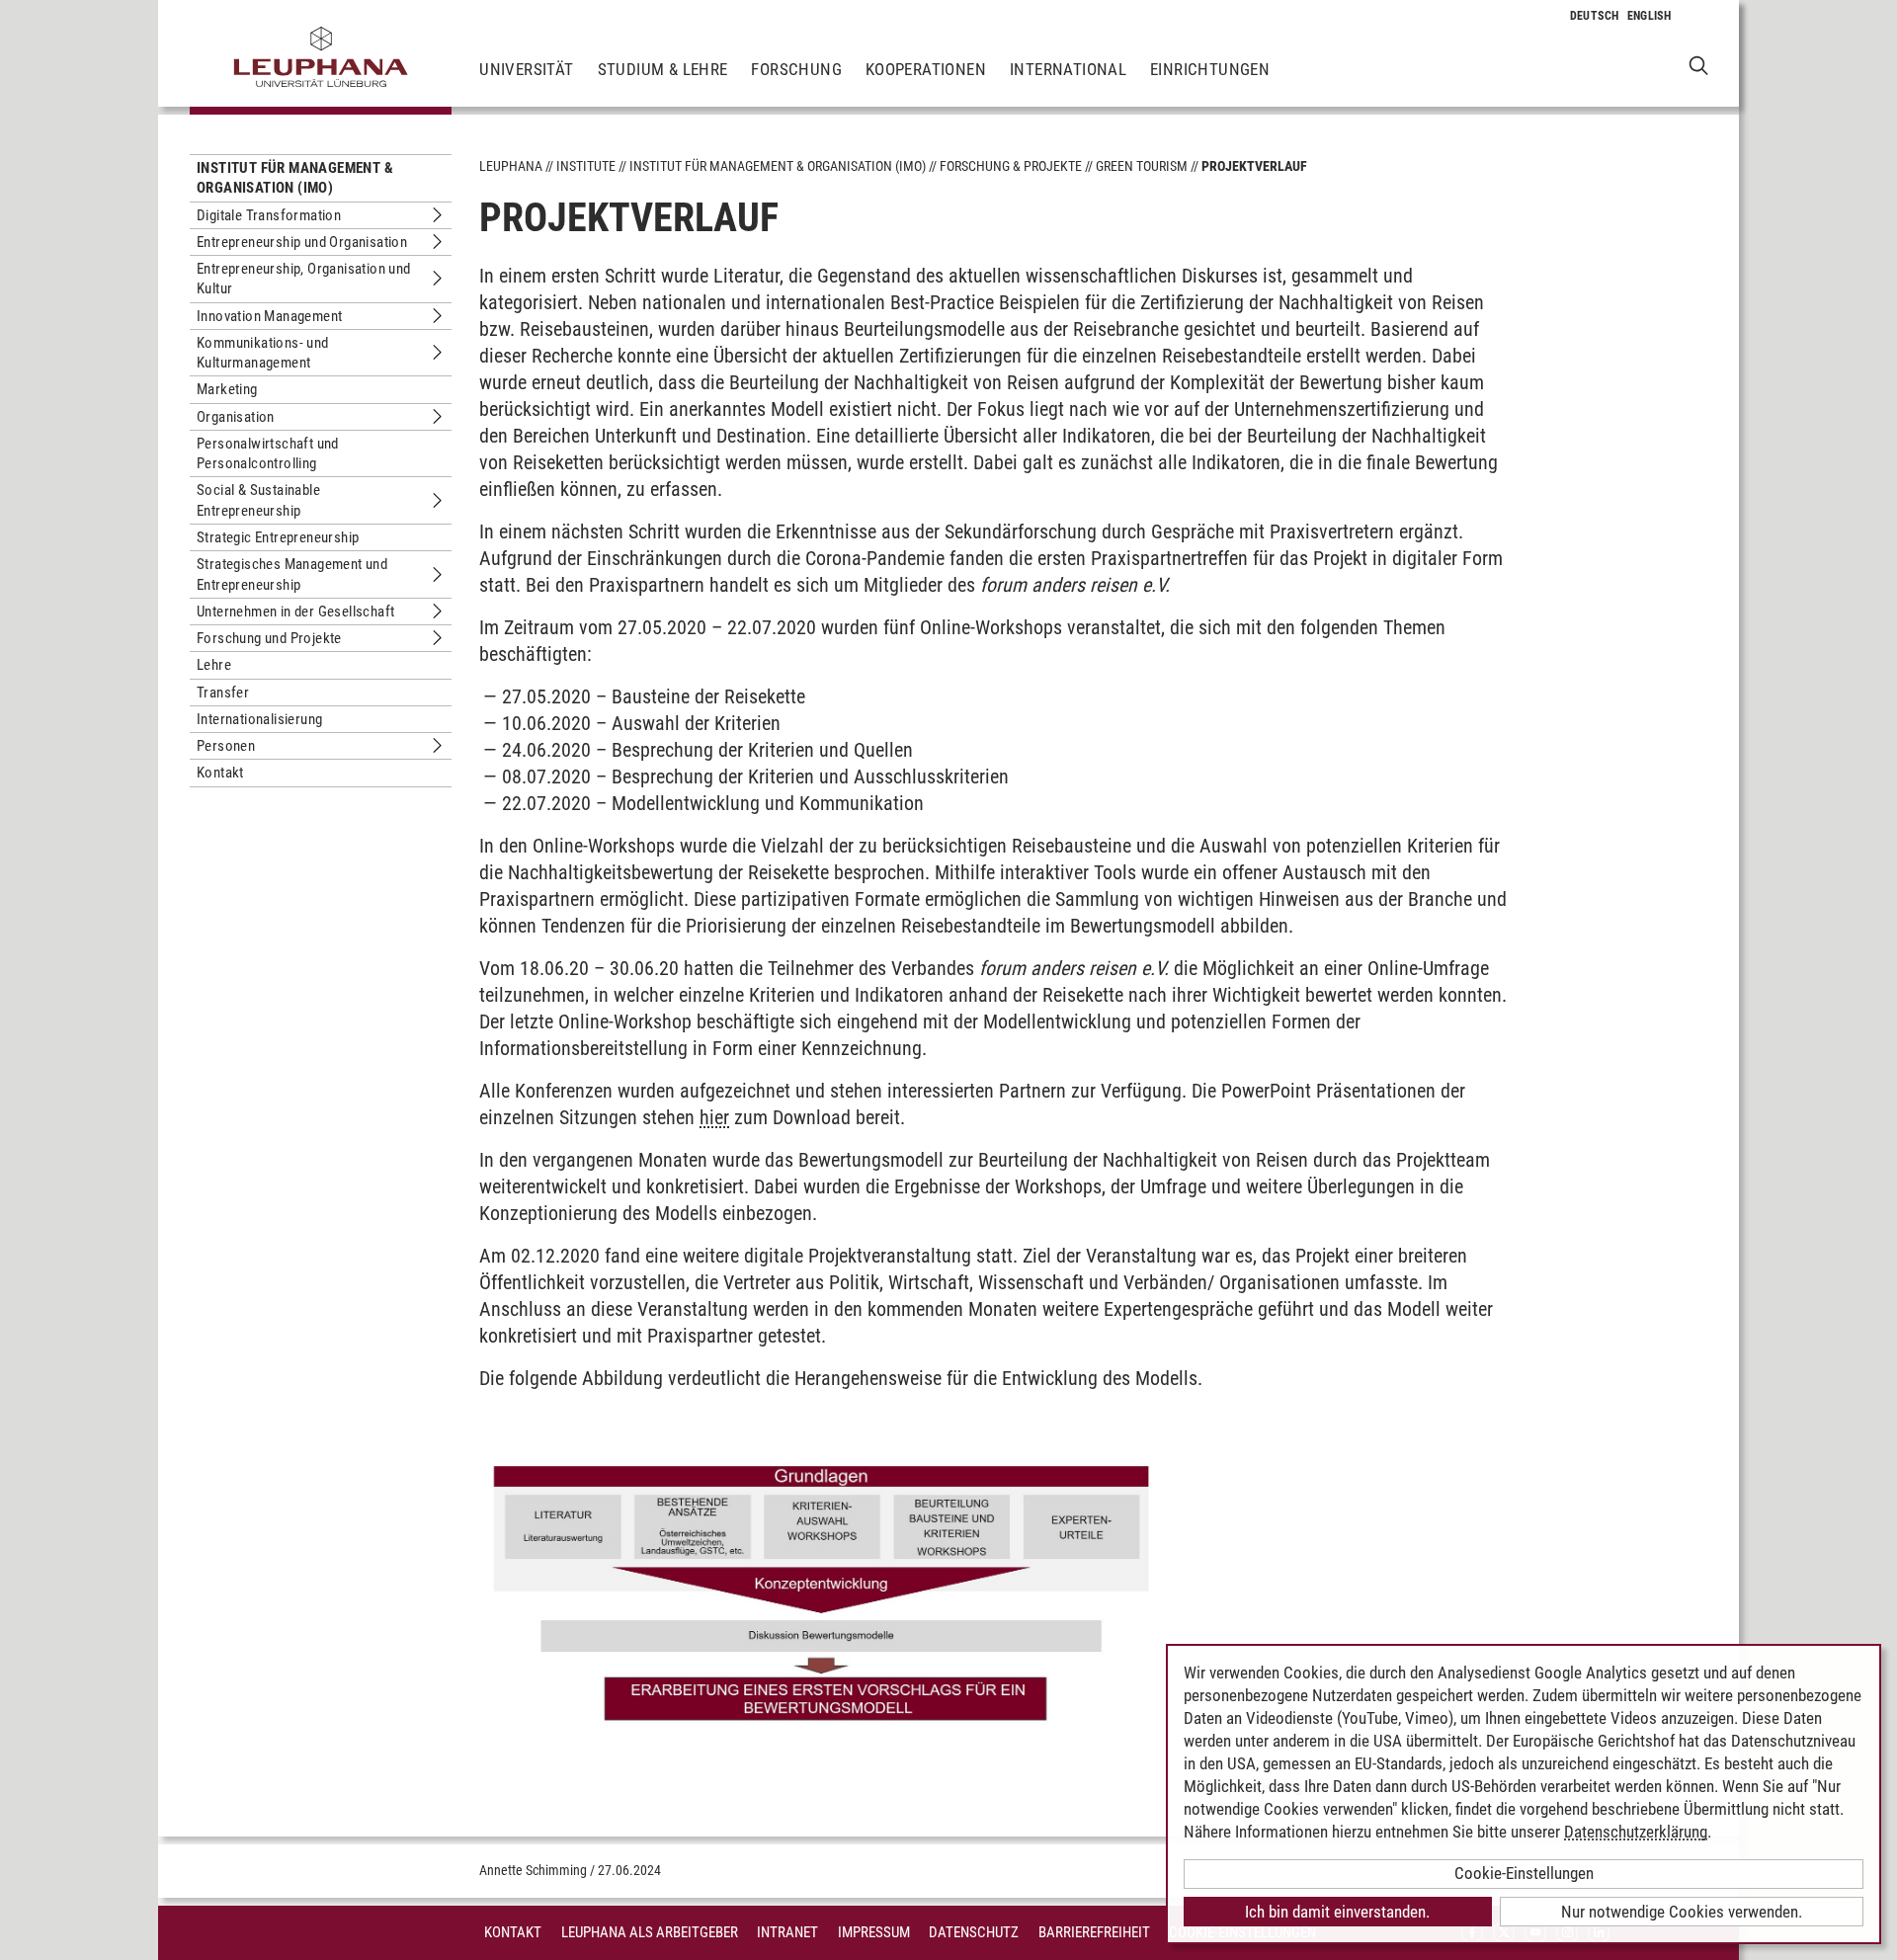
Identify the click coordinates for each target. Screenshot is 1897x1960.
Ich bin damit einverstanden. (1337, 1912)
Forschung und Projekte (269, 638)
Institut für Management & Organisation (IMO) (295, 178)
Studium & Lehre (663, 69)
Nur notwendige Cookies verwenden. (1682, 1912)
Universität (526, 69)
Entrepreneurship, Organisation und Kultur (304, 279)
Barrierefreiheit (1094, 1932)
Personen (226, 746)
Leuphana (511, 166)
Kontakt (220, 773)
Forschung (796, 69)
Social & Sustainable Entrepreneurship (258, 500)
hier (714, 1117)
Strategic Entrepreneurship (278, 537)
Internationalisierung (259, 719)
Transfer (223, 693)
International (1068, 69)
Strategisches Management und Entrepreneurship (292, 574)
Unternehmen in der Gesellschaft (295, 612)
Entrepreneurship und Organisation (302, 242)
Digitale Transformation (269, 215)
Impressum (874, 1932)
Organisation (236, 417)
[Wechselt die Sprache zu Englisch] (1650, 16)
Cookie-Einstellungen (1524, 1873)
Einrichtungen (1210, 69)
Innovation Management (269, 316)
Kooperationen (926, 69)
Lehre (214, 665)
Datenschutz (974, 1932)
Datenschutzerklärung (1636, 1832)
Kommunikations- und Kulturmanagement (263, 353)
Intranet (787, 1932)
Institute (586, 166)
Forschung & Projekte (1011, 166)
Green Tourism (1142, 166)
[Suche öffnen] (1699, 65)
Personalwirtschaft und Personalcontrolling (268, 453)
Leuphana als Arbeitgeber (650, 1932)
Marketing (227, 389)
